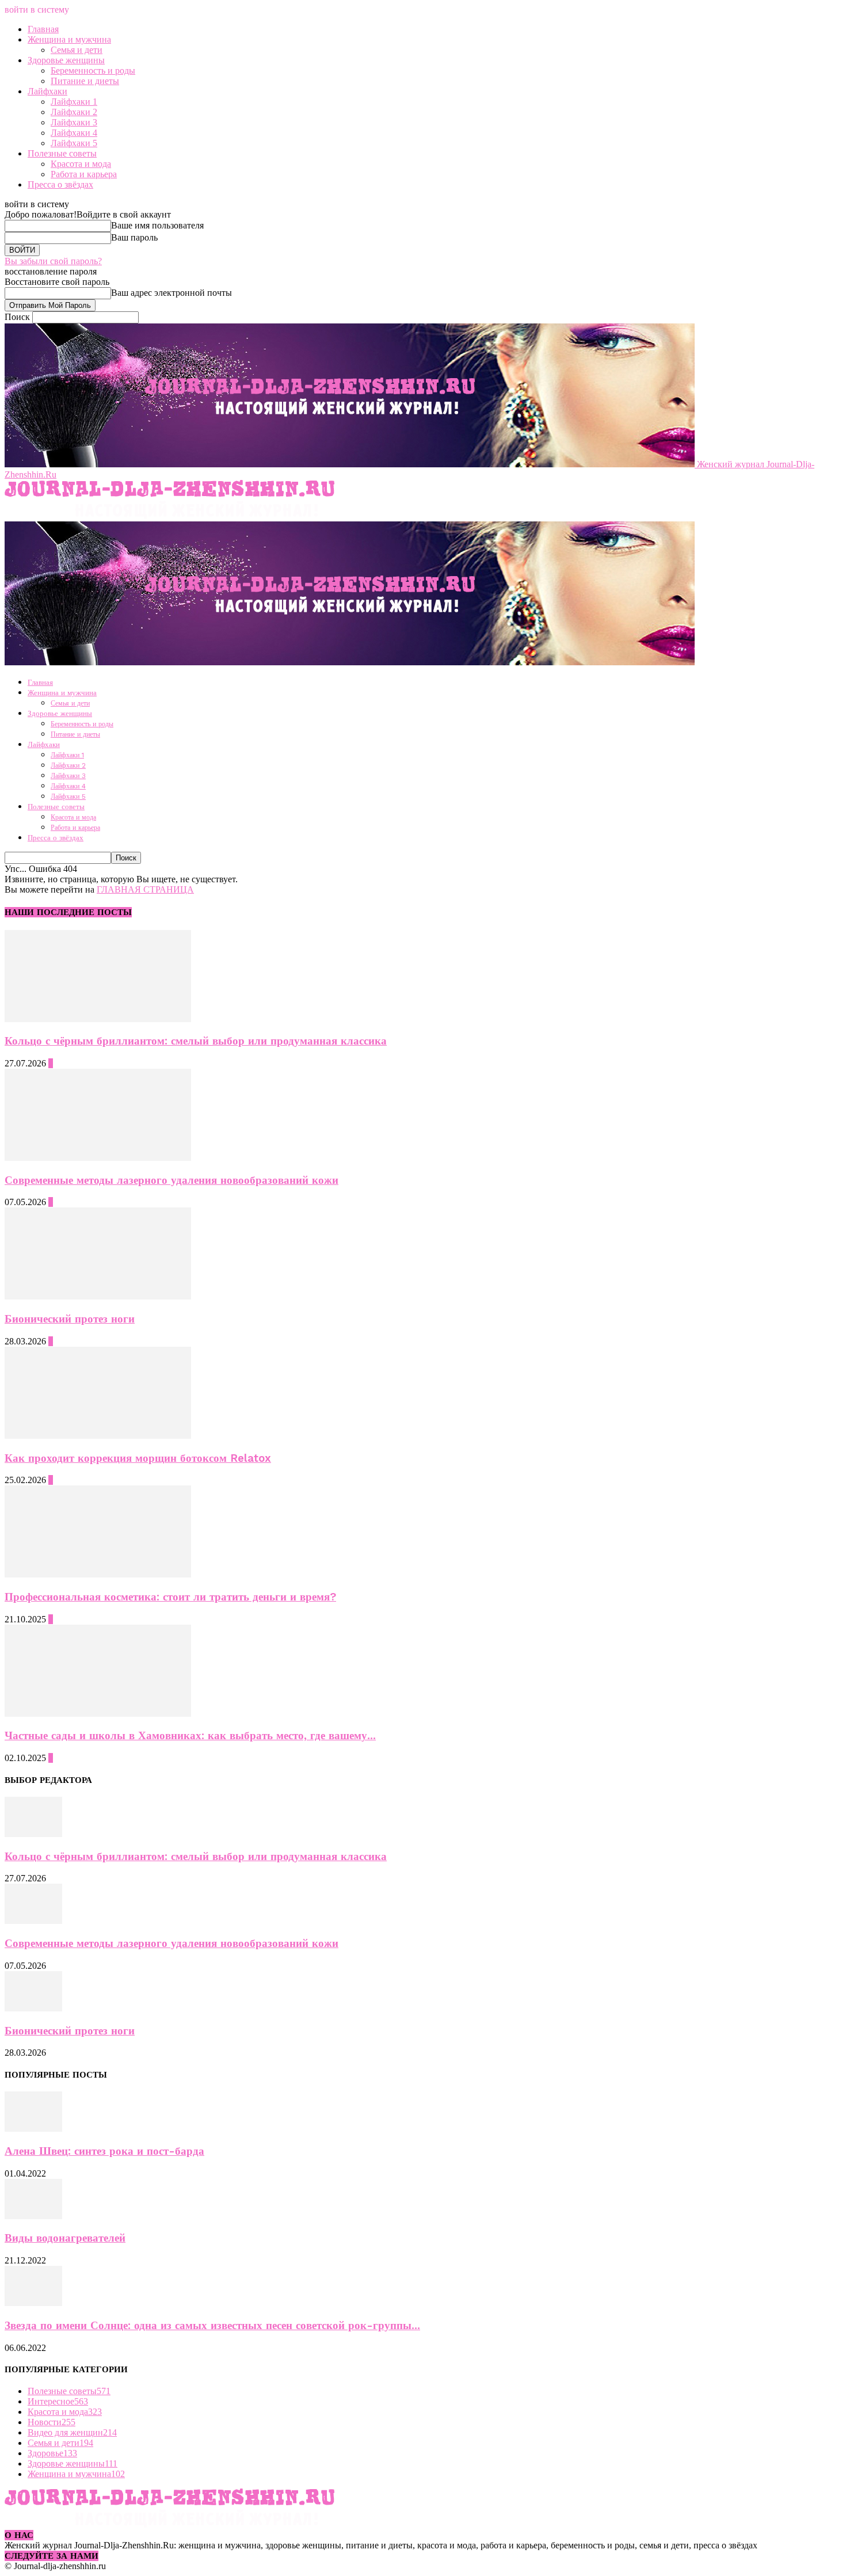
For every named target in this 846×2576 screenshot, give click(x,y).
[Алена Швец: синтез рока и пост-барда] (33, 2129)
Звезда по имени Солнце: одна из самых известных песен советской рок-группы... (212, 2326)
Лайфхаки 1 (74, 102)
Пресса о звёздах (60, 184)
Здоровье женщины (66, 60)
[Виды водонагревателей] (33, 2216)
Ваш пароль (134, 237)
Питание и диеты (85, 81)
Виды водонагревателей (65, 2238)
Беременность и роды (93, 71)
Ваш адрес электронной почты (172, 293)
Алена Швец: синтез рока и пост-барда (104, 2151)
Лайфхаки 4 (74, 133)
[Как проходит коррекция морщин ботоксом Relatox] (98, 1436)
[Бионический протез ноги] (98, 1296)
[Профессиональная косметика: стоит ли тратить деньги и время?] (98, 1574)
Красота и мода (81, 164)
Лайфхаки (47, 91)
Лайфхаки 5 (74, 143)
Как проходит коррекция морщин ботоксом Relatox (138, 1458)
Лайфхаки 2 (74, 112)
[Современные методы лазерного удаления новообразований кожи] (98, 1158)
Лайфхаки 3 (74, 122)
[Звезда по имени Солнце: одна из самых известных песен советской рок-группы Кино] (33, 2303)
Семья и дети (77, 50)
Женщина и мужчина (69, 39)
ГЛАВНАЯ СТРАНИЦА (145, 889)
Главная (43, 29)
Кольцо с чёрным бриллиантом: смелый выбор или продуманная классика (196, 1041)
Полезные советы (62, 153)
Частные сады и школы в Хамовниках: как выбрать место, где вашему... (190, 1736)
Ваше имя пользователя (157, 225)
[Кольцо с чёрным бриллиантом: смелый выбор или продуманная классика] (98, 1019)
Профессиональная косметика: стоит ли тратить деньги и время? (170, 1597)
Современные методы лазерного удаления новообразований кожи (172, 1180)
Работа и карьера (84, 174)
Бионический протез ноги (70, 1319)
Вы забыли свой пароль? (53, 261)
